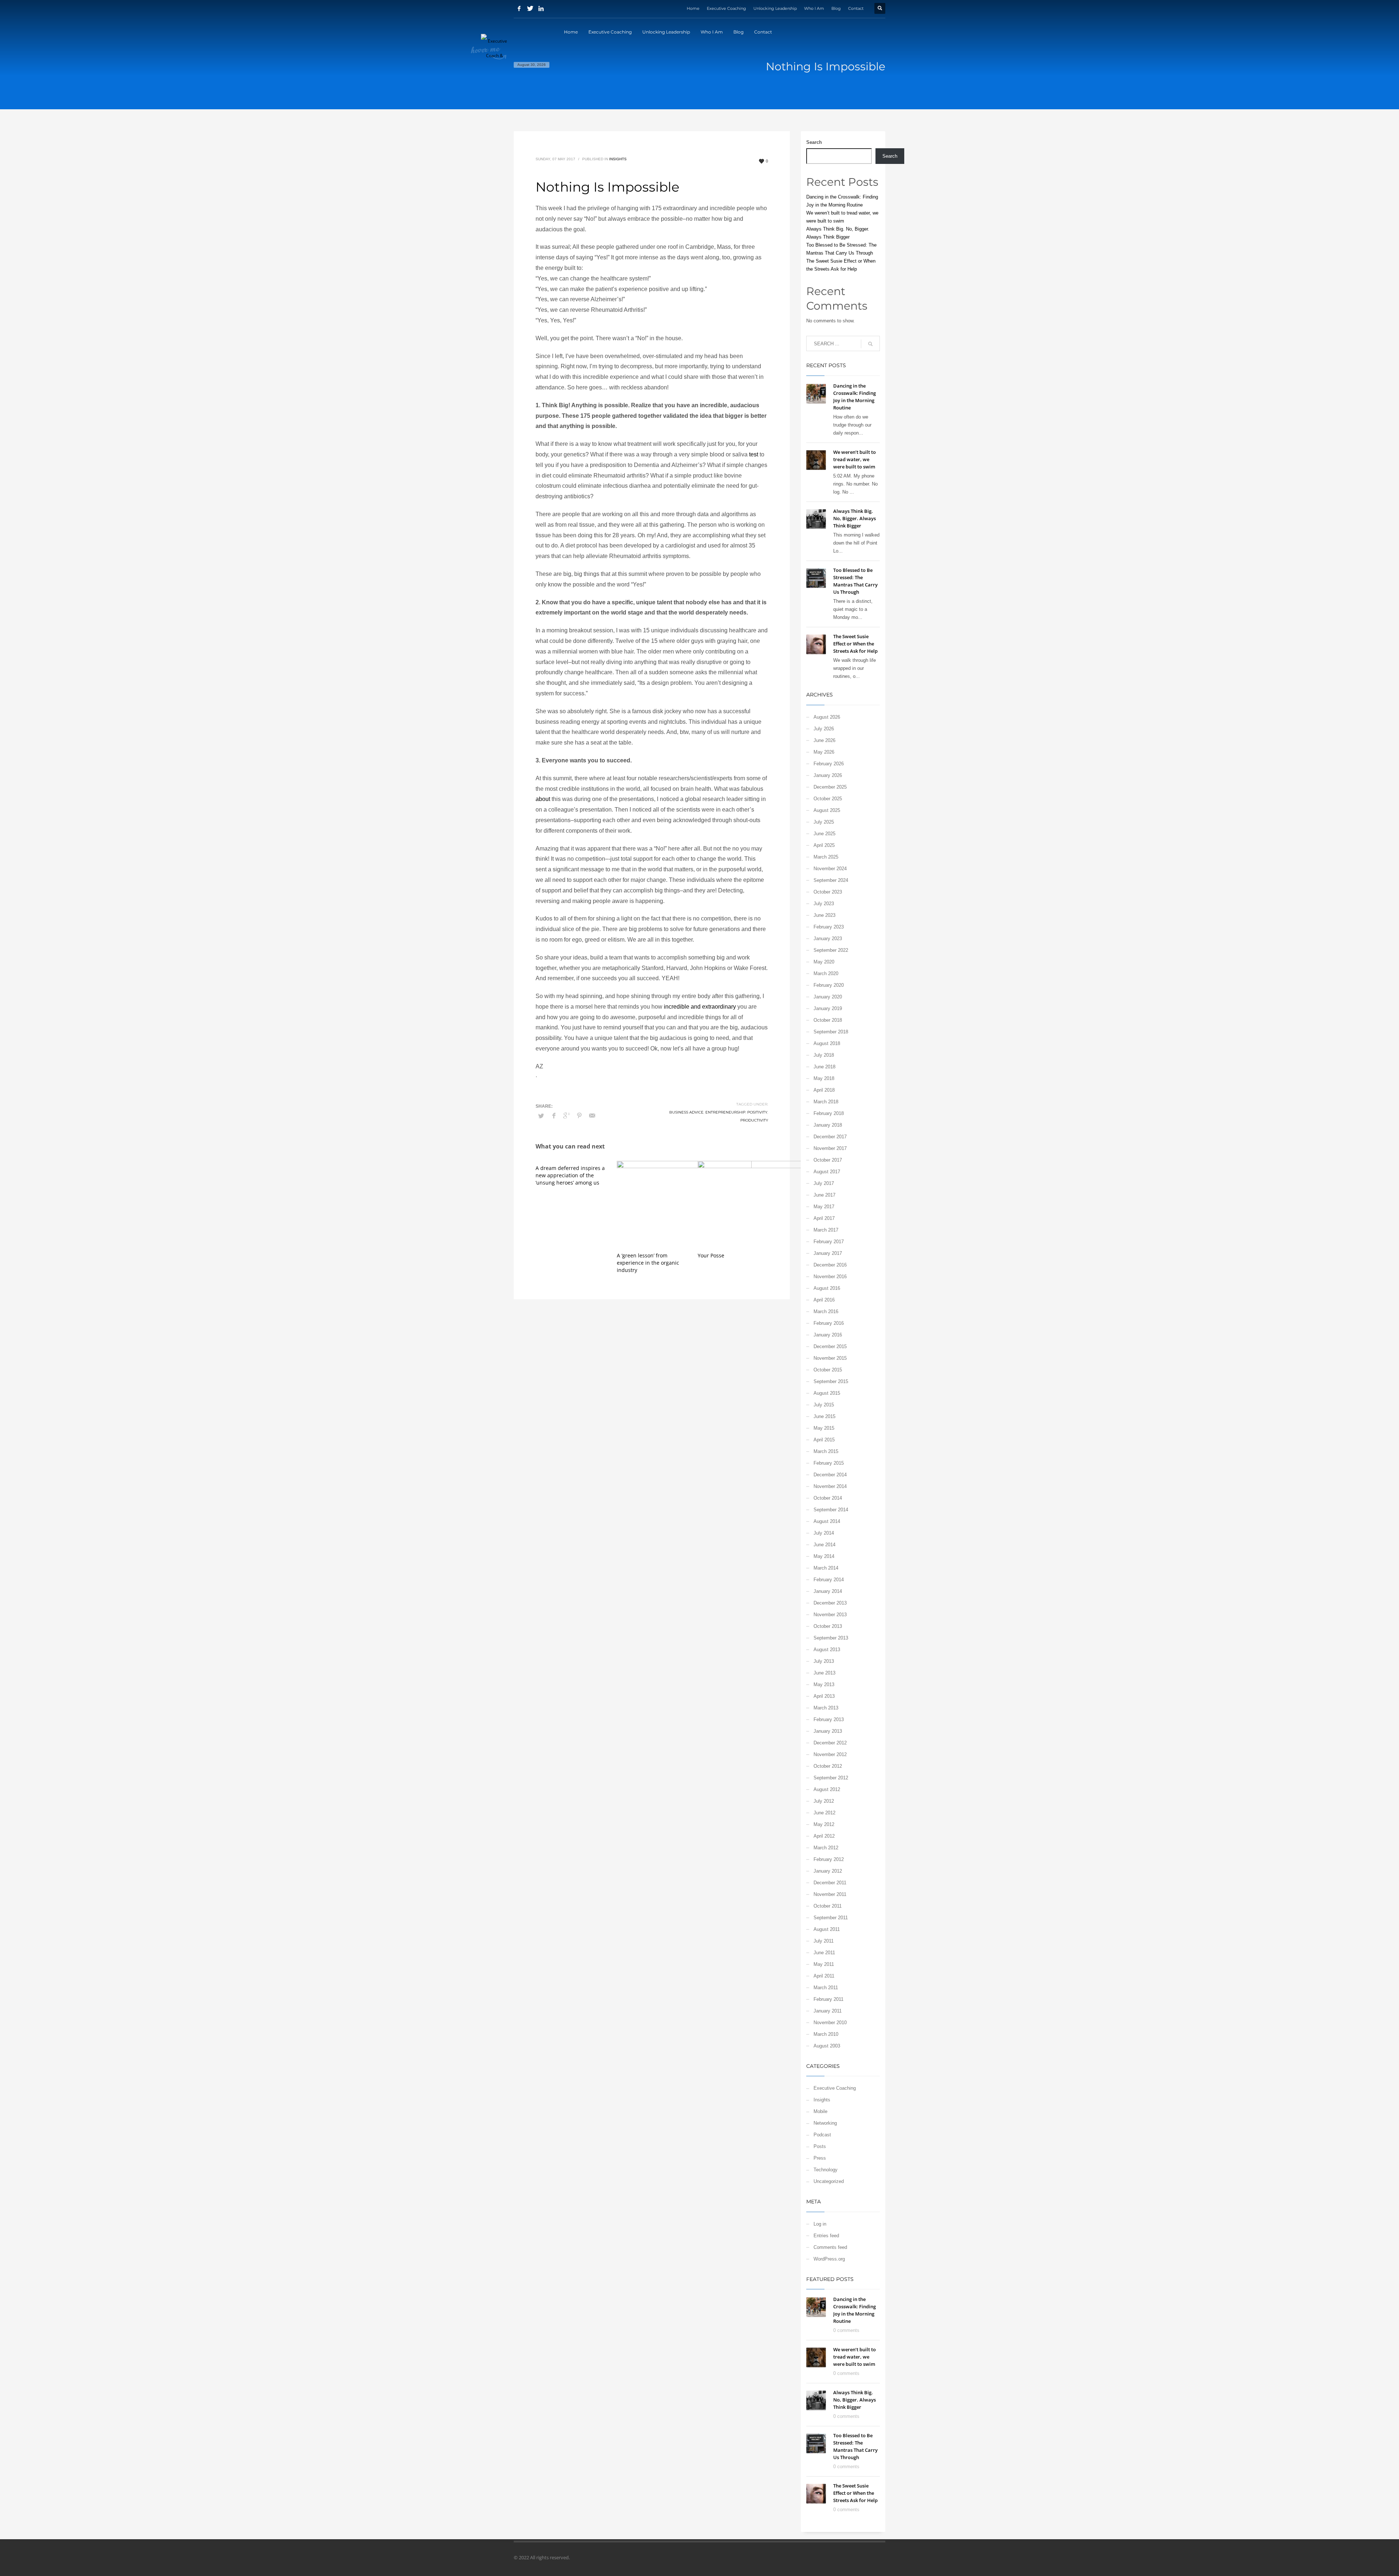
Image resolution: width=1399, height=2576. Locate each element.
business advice (686, 1112)
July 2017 (824, 1183)
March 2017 (826, 1230)
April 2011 (824, 1976)
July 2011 (824, 1941)
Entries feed (826, 2236)
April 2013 (824, 1696)
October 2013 (828, 1626)
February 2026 (829, 764)
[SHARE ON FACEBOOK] (554, 1116)
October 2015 (828, 1370)
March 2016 (826, 1311)
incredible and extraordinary (700, 1007)
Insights (618, 159)
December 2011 (830, 1883)
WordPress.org (829, 2259)
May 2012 (824, 1824)
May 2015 (824, 1428)
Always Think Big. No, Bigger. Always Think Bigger (855, 518)
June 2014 (824, 1545)
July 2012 (824, 1801)
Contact (856, 8)
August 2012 (827, 1789)
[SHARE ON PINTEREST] (579, 1116)
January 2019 (828, 1008)
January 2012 (828, 1871)
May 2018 (824, 1078)
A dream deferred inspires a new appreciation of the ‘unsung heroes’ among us (570, 1175)
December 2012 (830, 1743)
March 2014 (826, 1568)
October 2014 (828, 1498)
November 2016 (830, 1277)
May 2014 (824, 1556)
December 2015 (830, 1346)
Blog (836, 8)
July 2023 (824, 904)
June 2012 (824, 1813)
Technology (826, 2170)
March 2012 (826, 1848)
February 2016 (829, 1323)
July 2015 (824, 1405)
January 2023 (828, 938)
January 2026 (828, 775)
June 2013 (824, 1673)
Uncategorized (829, 2181)
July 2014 (824, 1533)
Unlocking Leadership (775, 8)
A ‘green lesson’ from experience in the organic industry (648, 1263)
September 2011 (831, 1918)
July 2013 (824, 1661)
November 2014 (830, 1486)
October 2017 (828, 1160)
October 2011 (828, 1906)
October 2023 (828, 892)
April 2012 (824, 1836)
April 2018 (824, 1090)
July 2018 (824, 1055)
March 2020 (826, 973)
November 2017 (830, 1148)
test (754, 454)
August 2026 (827, 717)
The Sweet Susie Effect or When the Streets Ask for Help (855, 644)
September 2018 (831, 1032)
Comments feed (830, 2247)
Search (814, 142)
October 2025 (828, 799)
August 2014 (827, 1521)
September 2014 (831, 1510)
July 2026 (824, 729)
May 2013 (824, 1684)
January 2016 (828, 1335)
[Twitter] (530, 8)
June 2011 (824, 1953)
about (543, 799)
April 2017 (824, 1218)
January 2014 (828, 1591)
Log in (820, 2224)
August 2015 (827, 1393)
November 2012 (830, 1754)
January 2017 (828, 1253)
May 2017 (824, 1207)
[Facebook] (519, 8)
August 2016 (827, 1288)
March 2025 (826, 857)
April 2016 (824, 1300)
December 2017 (830, 1137)
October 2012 (828, 1766)
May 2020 (824, 962)
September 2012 (831, 1778)
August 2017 (827, 1172)
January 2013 (828, 1731)
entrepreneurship (725, 1112)
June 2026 (824, 740)
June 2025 (824, 834)
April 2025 (824, 845)
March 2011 (826, 1988)
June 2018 (824, 1067)
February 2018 (829, 1113)
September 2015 (831, 1381)
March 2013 (826, 1708)
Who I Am (814, 8)
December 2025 (830, 787)
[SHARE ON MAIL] (592, 1116)
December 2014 (830, 1475)
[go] (870, 344)
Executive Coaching (726, 8)
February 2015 (829, 1463)
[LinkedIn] (541, 8)
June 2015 (824, 1416)
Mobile (820, 2111)
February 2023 (829, 927)
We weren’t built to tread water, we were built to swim (855, 459)
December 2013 (830, 1603)
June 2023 (824, 915)
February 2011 (828, 1999)
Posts (820, 2146)
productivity (754, 1120)
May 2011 (824, 1964)
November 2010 (830, 2023)
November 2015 (830, 1358)
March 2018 (826, 1102)
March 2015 (826, 1451)
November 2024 (830, 869)
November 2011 (830, 1894)
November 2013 (830, 1615)
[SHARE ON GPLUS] (567, 1116)
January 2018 (828, 1125)
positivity (757, 1112)
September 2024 (831, 880)
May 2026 (824, 752)
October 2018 (828, 1020)
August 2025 (827, 810)
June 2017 (824, 1195)
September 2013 (831, 1638)
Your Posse (711, 1255)
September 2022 (831, 950)
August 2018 (827, 1043)
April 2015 (824, 1440)
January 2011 (828, 2011)
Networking (825, 2123)
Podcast (822, 2135)
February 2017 (829, 1242)
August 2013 (827, 1650)
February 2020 (829, 985)
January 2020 (828, 997)
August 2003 (827, 2046)
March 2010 (826, 2034)
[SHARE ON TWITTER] (541, 1116)
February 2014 (829, 1580)
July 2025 (824, 822)
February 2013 (829, 1719)
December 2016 (830, 1265)
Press (820, 2158)
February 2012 (829, 1859)
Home (693, 8)
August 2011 (827, 1929)
